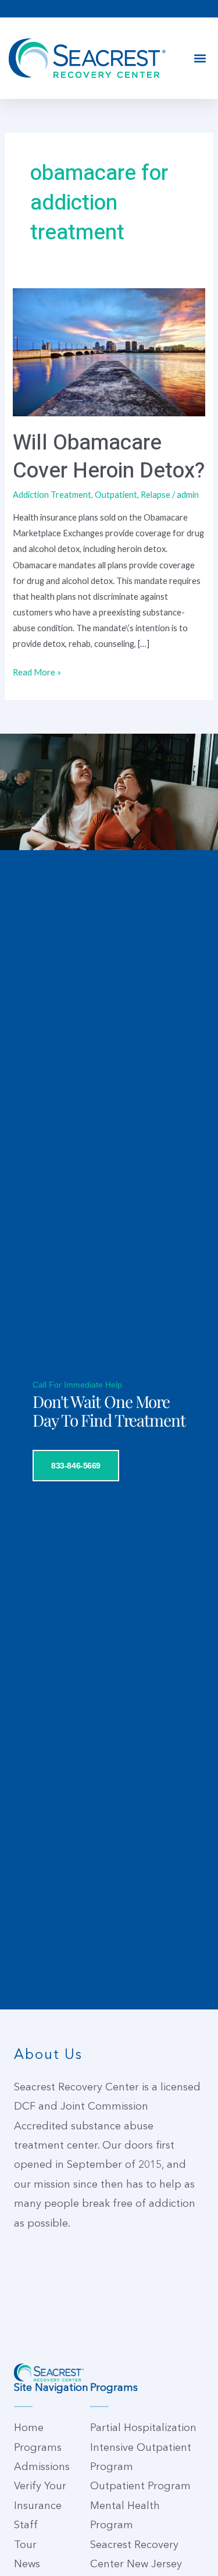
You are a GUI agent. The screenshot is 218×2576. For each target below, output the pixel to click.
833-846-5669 (76, 1466)
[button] (200, 59)
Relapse (156, 495)
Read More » (37, 671)
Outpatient (116, 495)
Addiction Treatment (52, 495)
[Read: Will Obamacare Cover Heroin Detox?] (109, 351)
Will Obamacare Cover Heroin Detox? (109, 457)
